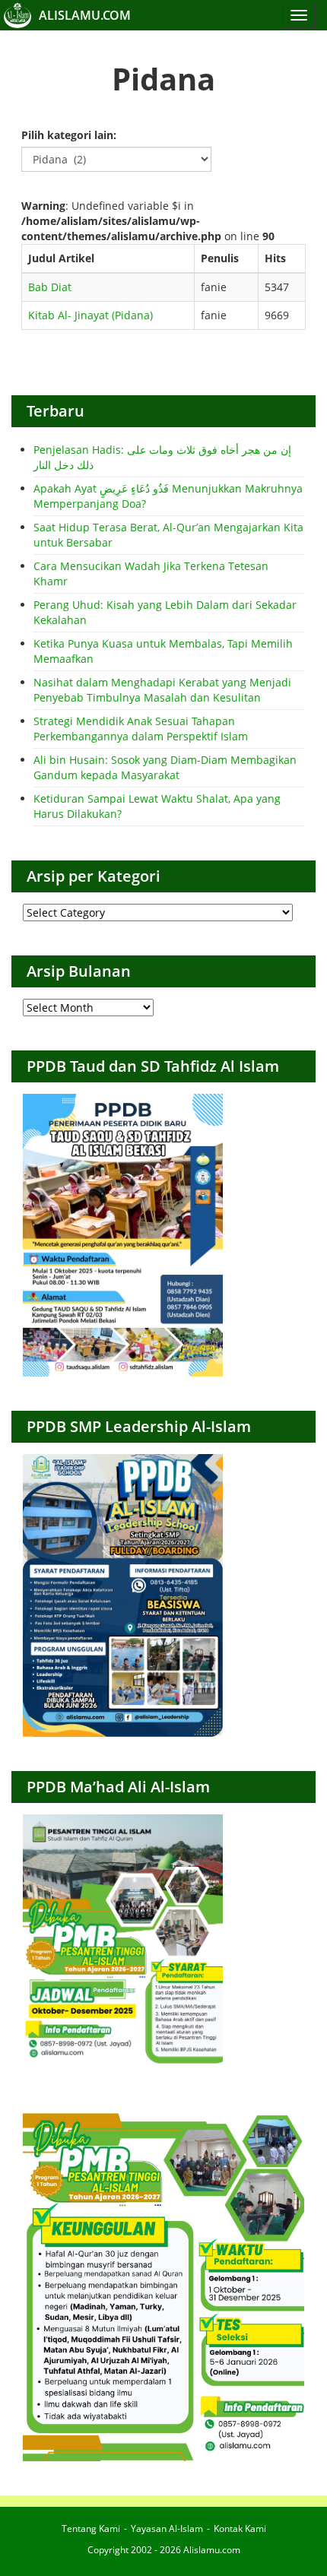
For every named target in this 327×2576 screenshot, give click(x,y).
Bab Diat (50, 287)
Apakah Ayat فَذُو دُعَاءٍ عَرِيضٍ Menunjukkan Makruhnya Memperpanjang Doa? (168, 496)
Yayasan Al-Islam (167, 2528)
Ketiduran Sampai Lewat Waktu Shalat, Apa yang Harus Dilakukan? (157, 806)
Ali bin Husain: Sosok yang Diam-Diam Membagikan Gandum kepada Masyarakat (165, 767)
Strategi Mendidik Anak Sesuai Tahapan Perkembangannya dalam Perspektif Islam (141, 729)
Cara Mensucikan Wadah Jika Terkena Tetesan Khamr (151, 574)
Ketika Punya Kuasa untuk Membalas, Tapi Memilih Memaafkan (163, 651)
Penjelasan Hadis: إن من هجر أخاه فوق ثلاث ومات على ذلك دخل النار (162, 457)
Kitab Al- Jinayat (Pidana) (90, 315)
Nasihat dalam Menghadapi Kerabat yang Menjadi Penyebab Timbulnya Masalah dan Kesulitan (162, 690)
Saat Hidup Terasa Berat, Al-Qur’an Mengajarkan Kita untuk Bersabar (168, 535)
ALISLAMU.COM (85, 15)
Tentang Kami (91, 2528)
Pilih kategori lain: (69, 135)
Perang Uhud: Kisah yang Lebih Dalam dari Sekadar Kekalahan (165, 612)
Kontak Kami (240, 2528)
